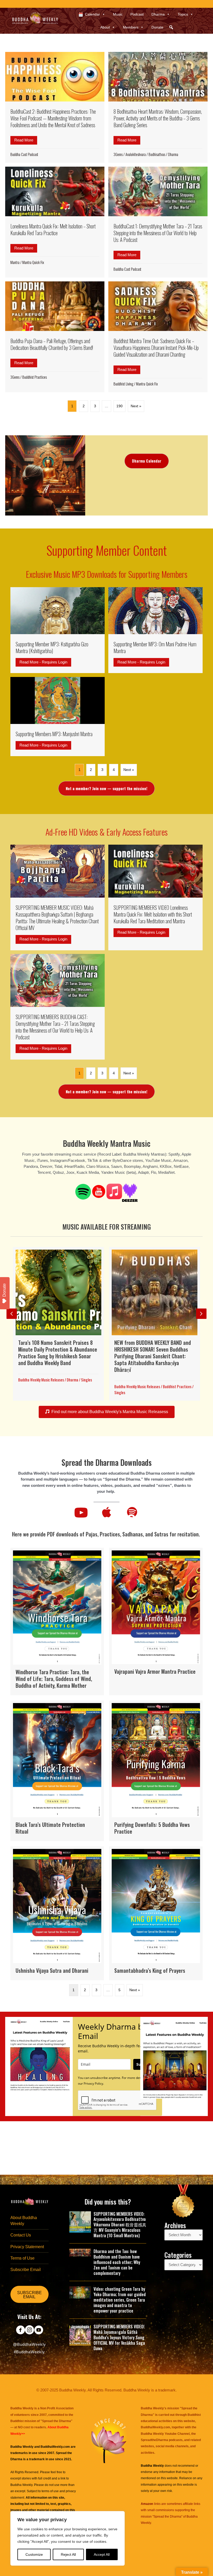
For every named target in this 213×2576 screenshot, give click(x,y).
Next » (136, 406)
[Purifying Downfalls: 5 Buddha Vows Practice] (156, 1771)
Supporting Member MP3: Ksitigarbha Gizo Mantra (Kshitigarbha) (52, 647)
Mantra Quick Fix (33, 262)
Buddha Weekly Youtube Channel (165, 2434)
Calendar (92, 14)
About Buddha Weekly (24, 2221)
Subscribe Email (26, 2270)
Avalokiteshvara (136, 154)
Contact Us (21, 2235)
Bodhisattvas (157, 154)
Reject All (68, 2554)
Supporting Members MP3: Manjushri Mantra (54, 734)
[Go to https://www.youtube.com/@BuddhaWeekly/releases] (99, 1192)
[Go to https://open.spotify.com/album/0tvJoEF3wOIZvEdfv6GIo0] (83, 1192)
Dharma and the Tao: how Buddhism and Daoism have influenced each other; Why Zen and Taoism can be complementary (117, 2262)
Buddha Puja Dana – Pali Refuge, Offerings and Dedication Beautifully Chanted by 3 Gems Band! (52, 344)
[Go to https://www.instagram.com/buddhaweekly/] (29, 2330)
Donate (157, 27)
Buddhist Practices (35, 377)
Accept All (102, 2554)
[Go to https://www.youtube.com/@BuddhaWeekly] (39, 2330)
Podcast (137, 14)
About (105, 27)
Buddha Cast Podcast (24, 154)
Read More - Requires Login (45, 662)
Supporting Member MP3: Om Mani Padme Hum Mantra (155, 647)
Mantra (15, 262)
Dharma (158, 14)
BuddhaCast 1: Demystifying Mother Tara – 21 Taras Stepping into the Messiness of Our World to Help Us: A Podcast (158, 233)
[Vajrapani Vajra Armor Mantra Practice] (156, 1622)
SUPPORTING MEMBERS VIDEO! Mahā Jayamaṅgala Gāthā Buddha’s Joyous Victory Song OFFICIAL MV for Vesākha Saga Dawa (119, 2337)
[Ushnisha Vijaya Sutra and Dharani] (57, 1913)
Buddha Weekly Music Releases (41, 1380)
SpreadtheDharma (154, 2440)
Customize (34, 2554)
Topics (183, 14)
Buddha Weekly (21, 2485)
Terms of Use (22, 2258)
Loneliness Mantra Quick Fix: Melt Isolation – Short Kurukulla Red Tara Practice (53, 229)
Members (131, 27)
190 (119, 406)
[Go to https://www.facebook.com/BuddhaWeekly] (20, 2330)
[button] (171, 27)
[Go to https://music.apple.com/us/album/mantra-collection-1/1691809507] (114, 1191)
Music (118, 14)
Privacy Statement (27, 2247)
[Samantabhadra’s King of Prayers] (156, 1913)
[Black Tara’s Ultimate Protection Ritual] (57, 1771)
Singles (86, 1380)
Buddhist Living (123, 384)
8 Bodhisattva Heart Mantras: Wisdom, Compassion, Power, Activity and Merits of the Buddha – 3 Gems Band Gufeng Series (158, 118)
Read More (26, 140)
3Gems (118, 154)
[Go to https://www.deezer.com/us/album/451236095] (130, 1193)
